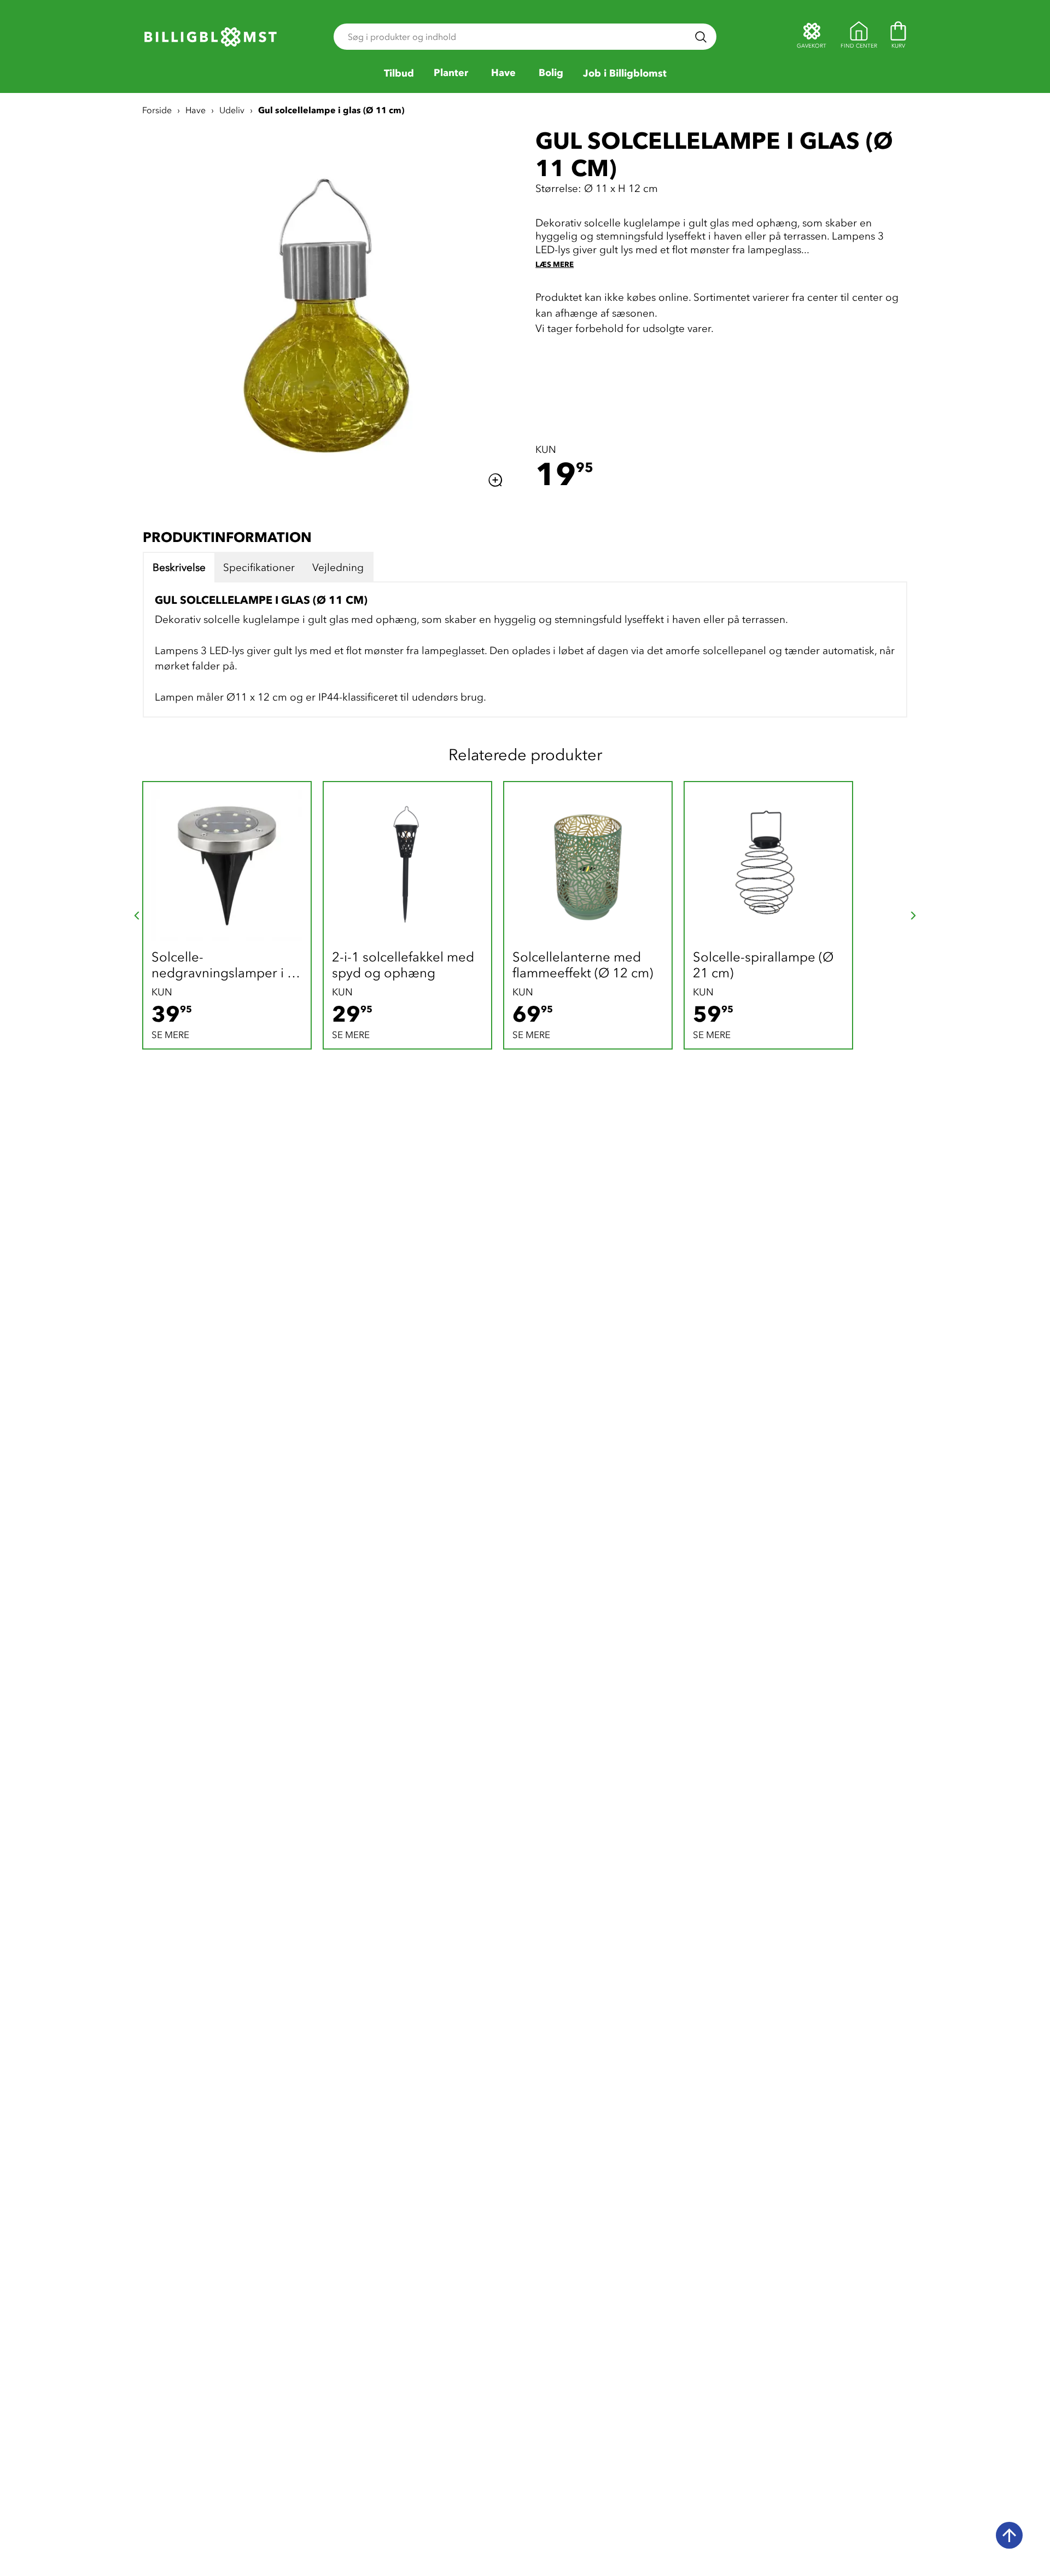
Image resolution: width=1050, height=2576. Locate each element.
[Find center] (859, 37)
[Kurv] (898, 37)
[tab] (179, 568)
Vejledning (338, 568)
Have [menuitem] (503, 73)
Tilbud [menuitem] (399, 74)
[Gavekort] (812, 37)
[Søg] (701, 37)
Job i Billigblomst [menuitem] (625, 74)
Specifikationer (259, 568)
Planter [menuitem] (451, 73)
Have (196, 110)
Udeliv (232, 110)
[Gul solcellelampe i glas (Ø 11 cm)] (329, 310)
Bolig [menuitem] (551, 73)
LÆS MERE (555, 264)
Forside (157, 110)
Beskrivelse (179, 568)
